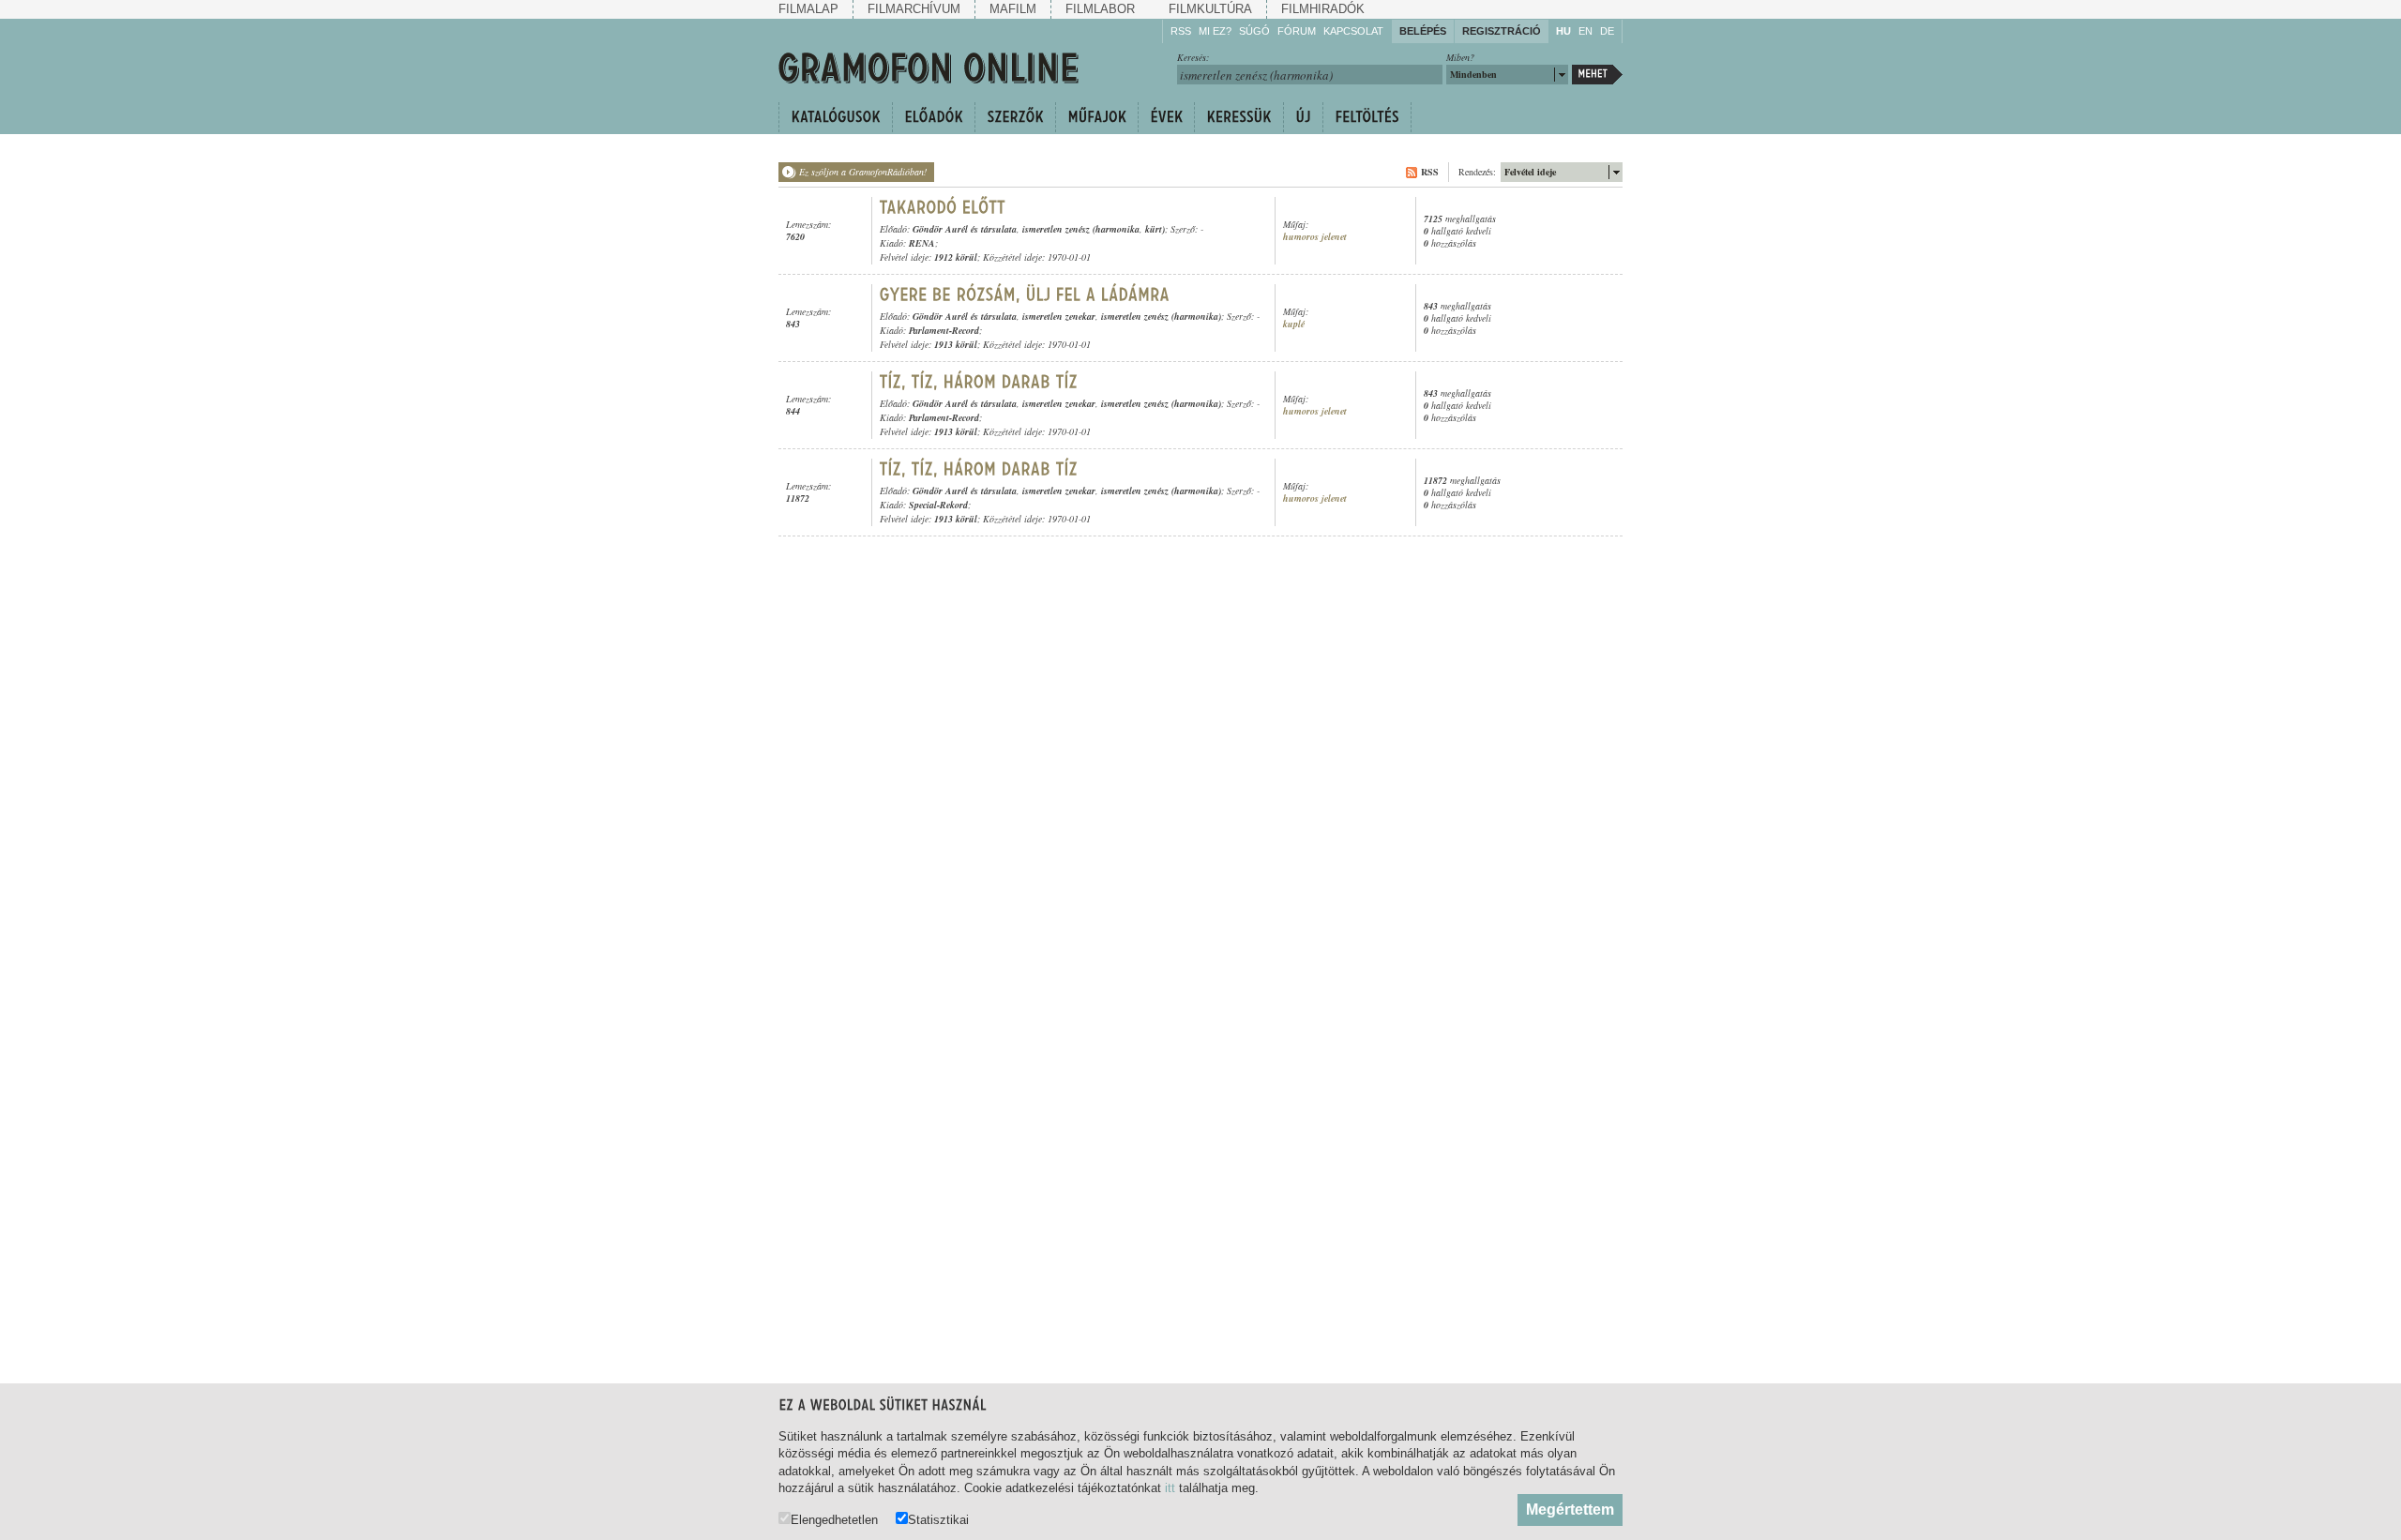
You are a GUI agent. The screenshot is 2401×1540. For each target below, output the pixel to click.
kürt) (1155, 229)
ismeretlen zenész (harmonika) (1161, 316)
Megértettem (1570, 1510)
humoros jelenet (1315, 237)
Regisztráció (1502, 31)
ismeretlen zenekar (1059, 316)
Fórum (1297, 31)
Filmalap (808, 9)
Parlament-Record (944, 330)
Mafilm (1013, 9)
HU (1563, 31)
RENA (922, 243)
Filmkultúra (1210, 9)
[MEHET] (1597, 75)
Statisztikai (938, 1519)
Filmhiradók (1323, 9)
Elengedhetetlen (834, 1519)
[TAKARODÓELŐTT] (943, 207)
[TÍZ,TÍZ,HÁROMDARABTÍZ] (979, 382)
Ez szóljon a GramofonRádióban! (863, 172)
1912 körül (956, 257)
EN (1586, 31)
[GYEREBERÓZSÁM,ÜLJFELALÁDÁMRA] (1025, 294)
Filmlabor (1100, 9)
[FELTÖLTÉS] (1367, 117)
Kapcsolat (1353, 31)
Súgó (1254, 31)
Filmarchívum (914, 9)
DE (1607, 31)
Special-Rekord (938, 505)
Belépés (1423, 31)
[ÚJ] (1303, 117)
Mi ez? (1215, 31)
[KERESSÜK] (1238, 117)
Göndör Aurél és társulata (965, 229)
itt (1170, 1488)
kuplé (1294, 324)
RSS (1181, 31)
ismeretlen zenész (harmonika (1081, 229)
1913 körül (956, 344)
